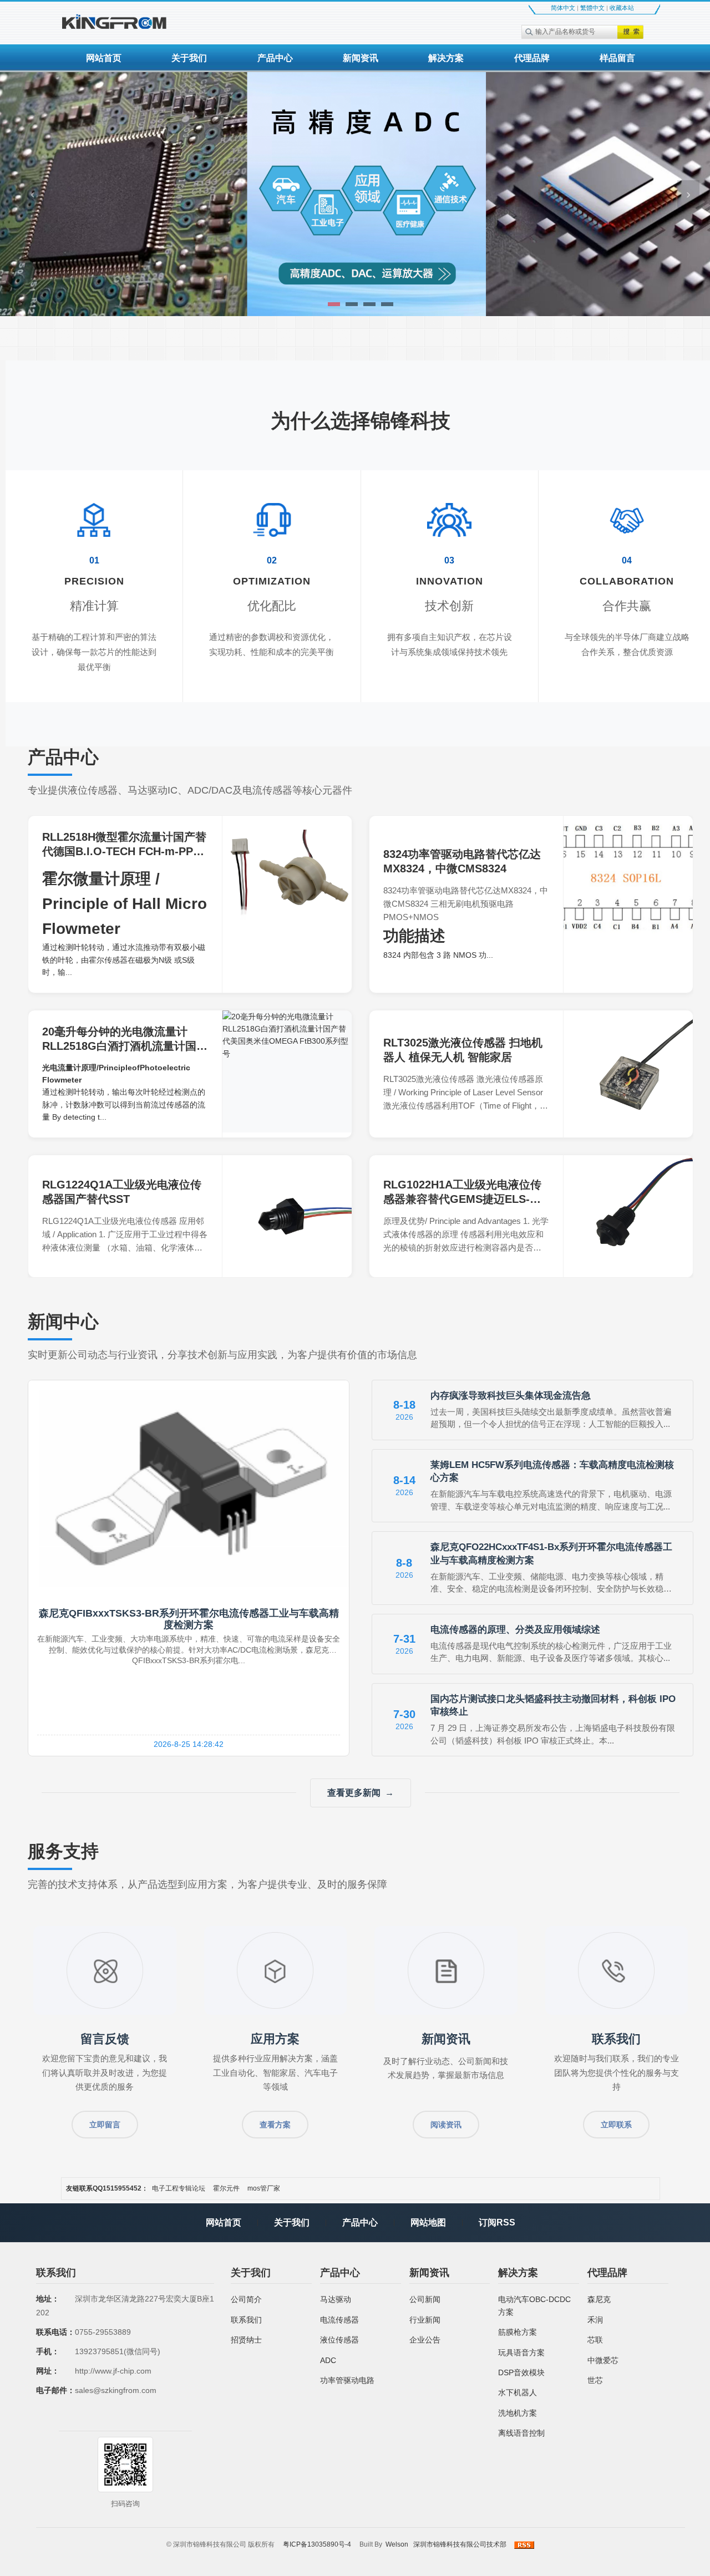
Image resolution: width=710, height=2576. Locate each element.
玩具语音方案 (521, 2353)
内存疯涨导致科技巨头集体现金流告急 (511, 1396)
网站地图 (428, 2222)
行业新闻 (425, 2320)
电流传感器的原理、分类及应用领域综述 (515, 1630)
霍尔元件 (226, 2188)
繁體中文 (592, 8)
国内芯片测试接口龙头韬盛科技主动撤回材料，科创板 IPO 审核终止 (553, 1706)
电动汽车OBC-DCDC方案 (534, 2305)
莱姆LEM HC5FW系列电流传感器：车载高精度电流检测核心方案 (552, 1472)
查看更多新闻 (354, 1793)
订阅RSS (497, 2222)
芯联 (595, 2340)
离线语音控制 (521, 2433)
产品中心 (275, 58)
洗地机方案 (518, 2413)
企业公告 (425, 2340)
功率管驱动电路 (347, 2380)
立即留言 (105, 2125)
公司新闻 (425, 2299)
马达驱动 (336, 2299)
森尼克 (599, 2299)
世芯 (595, 2380)
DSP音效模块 (521, 2372)
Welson (397, 2544)
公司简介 (246, 2299)
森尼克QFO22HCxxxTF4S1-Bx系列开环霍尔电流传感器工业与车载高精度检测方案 (551, 1554)
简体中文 (563, 8)
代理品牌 (532, 58)
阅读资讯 (446, 2125)
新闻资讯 (361, 58)
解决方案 (446, 58)
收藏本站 (622, 8)
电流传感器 (339, 2320)
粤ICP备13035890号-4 (317, 2544)
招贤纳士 (246, 2340)
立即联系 (616, 2125)
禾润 (595, 2320)
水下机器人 (518, 2392)
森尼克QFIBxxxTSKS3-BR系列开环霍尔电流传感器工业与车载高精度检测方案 (189, 1619)
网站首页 (104, 58)
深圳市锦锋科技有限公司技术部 (460, 2544)
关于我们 (189, 58)
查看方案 (275, 2125)
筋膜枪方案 (518, 2332)
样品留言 (617, 58)
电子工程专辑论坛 (179, 2188)
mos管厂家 (264, 2188)
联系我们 (246, 2320)
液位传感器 (339, 2340)
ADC (328, 2360)
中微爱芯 (603, 2360)
